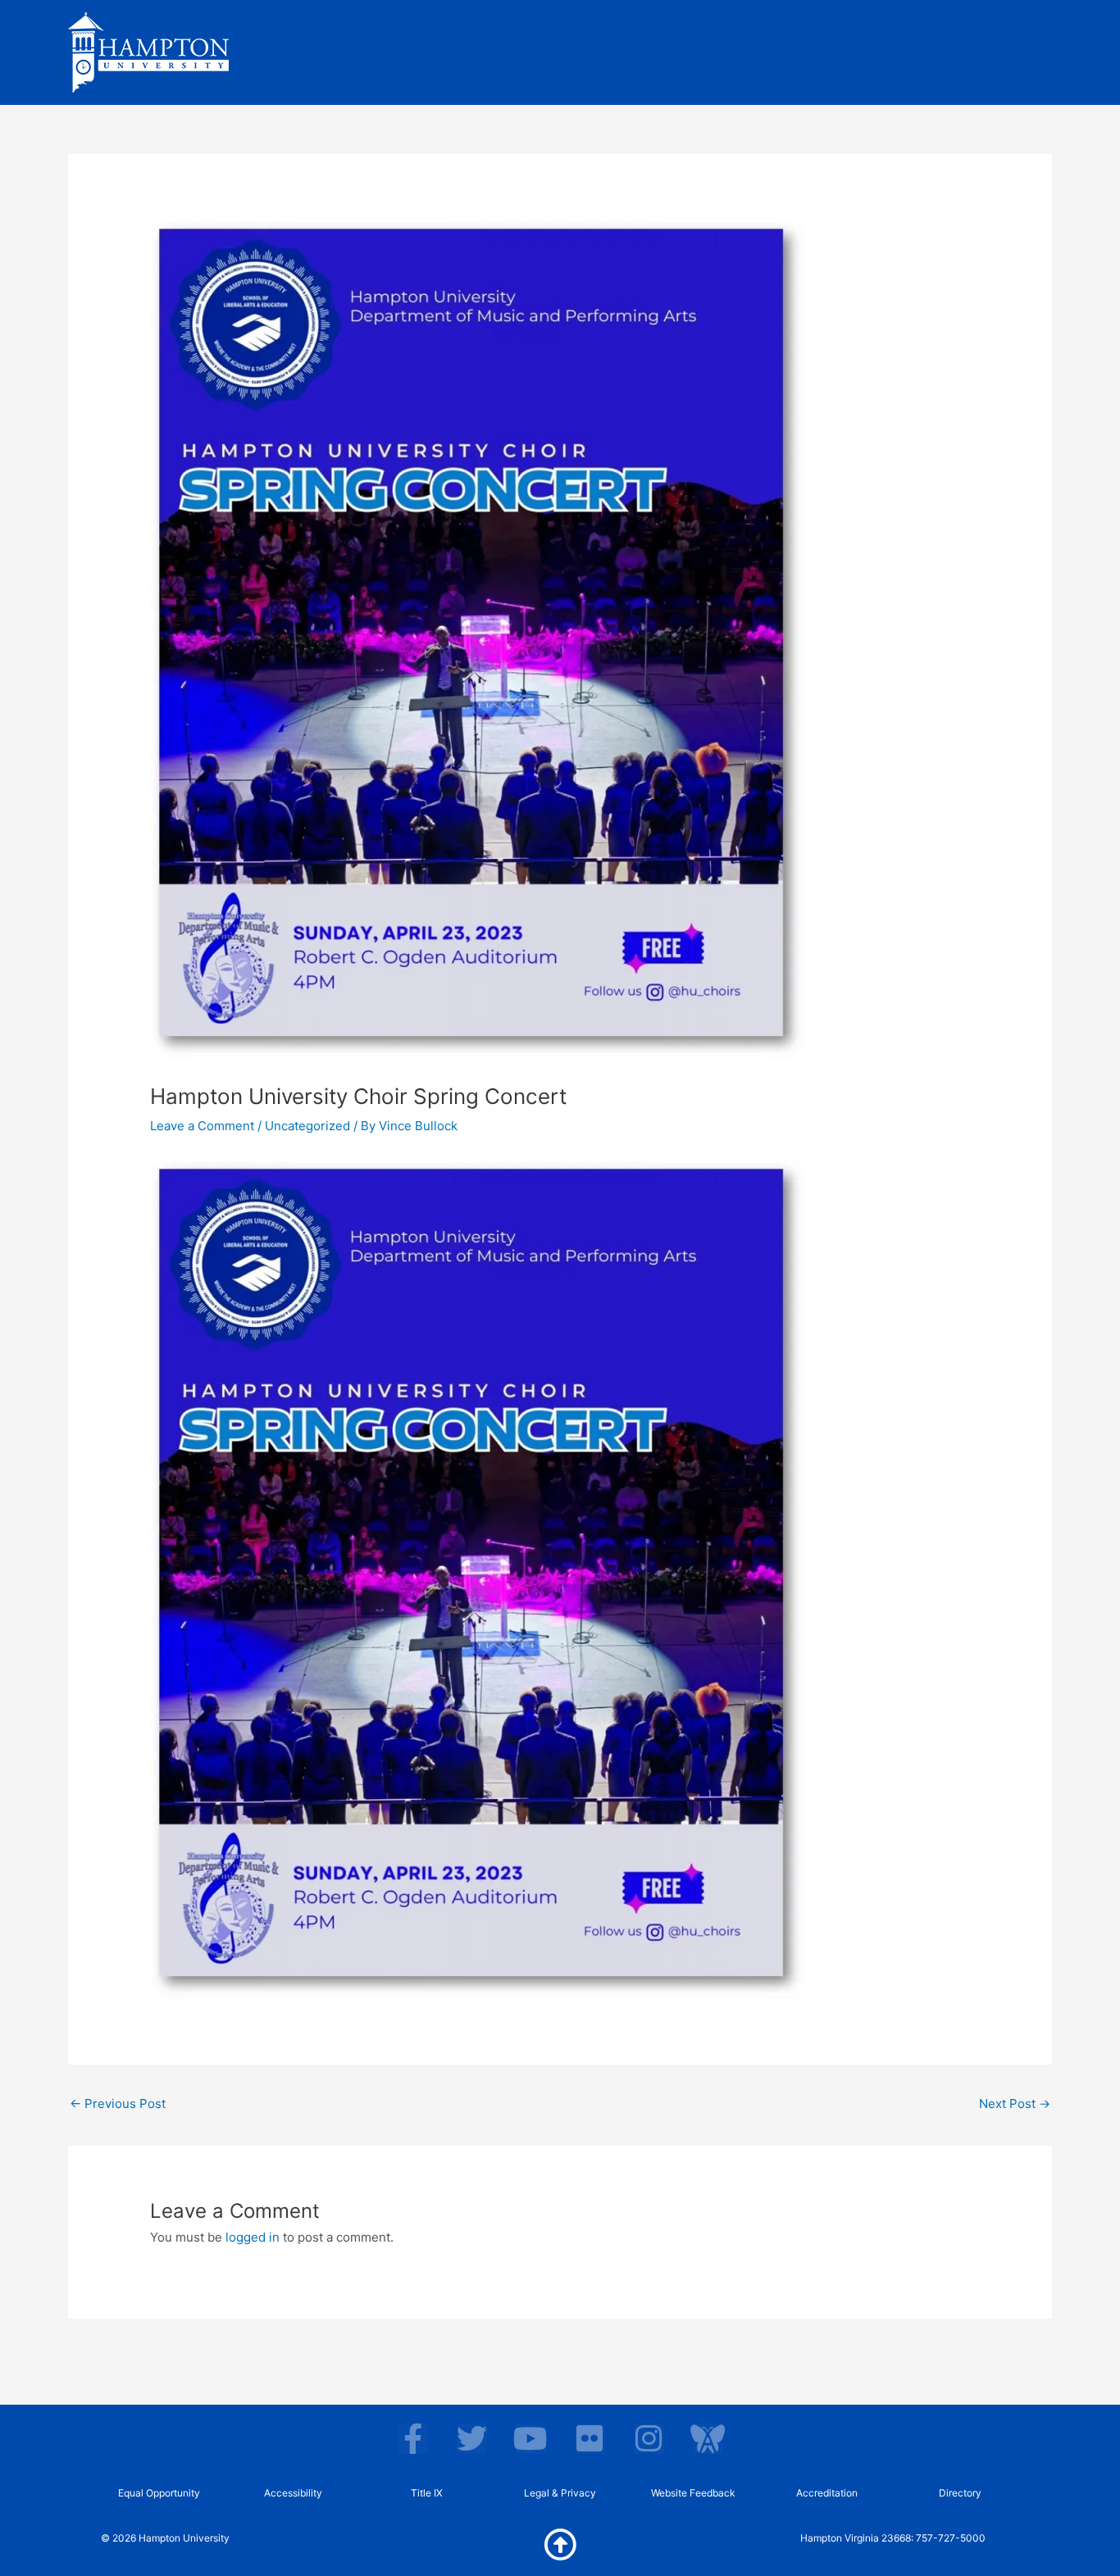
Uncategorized (307, 1126)
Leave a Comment (202, 1126)
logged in (253, 2237)
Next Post (1015, 2104)
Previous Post (118, 2104)
